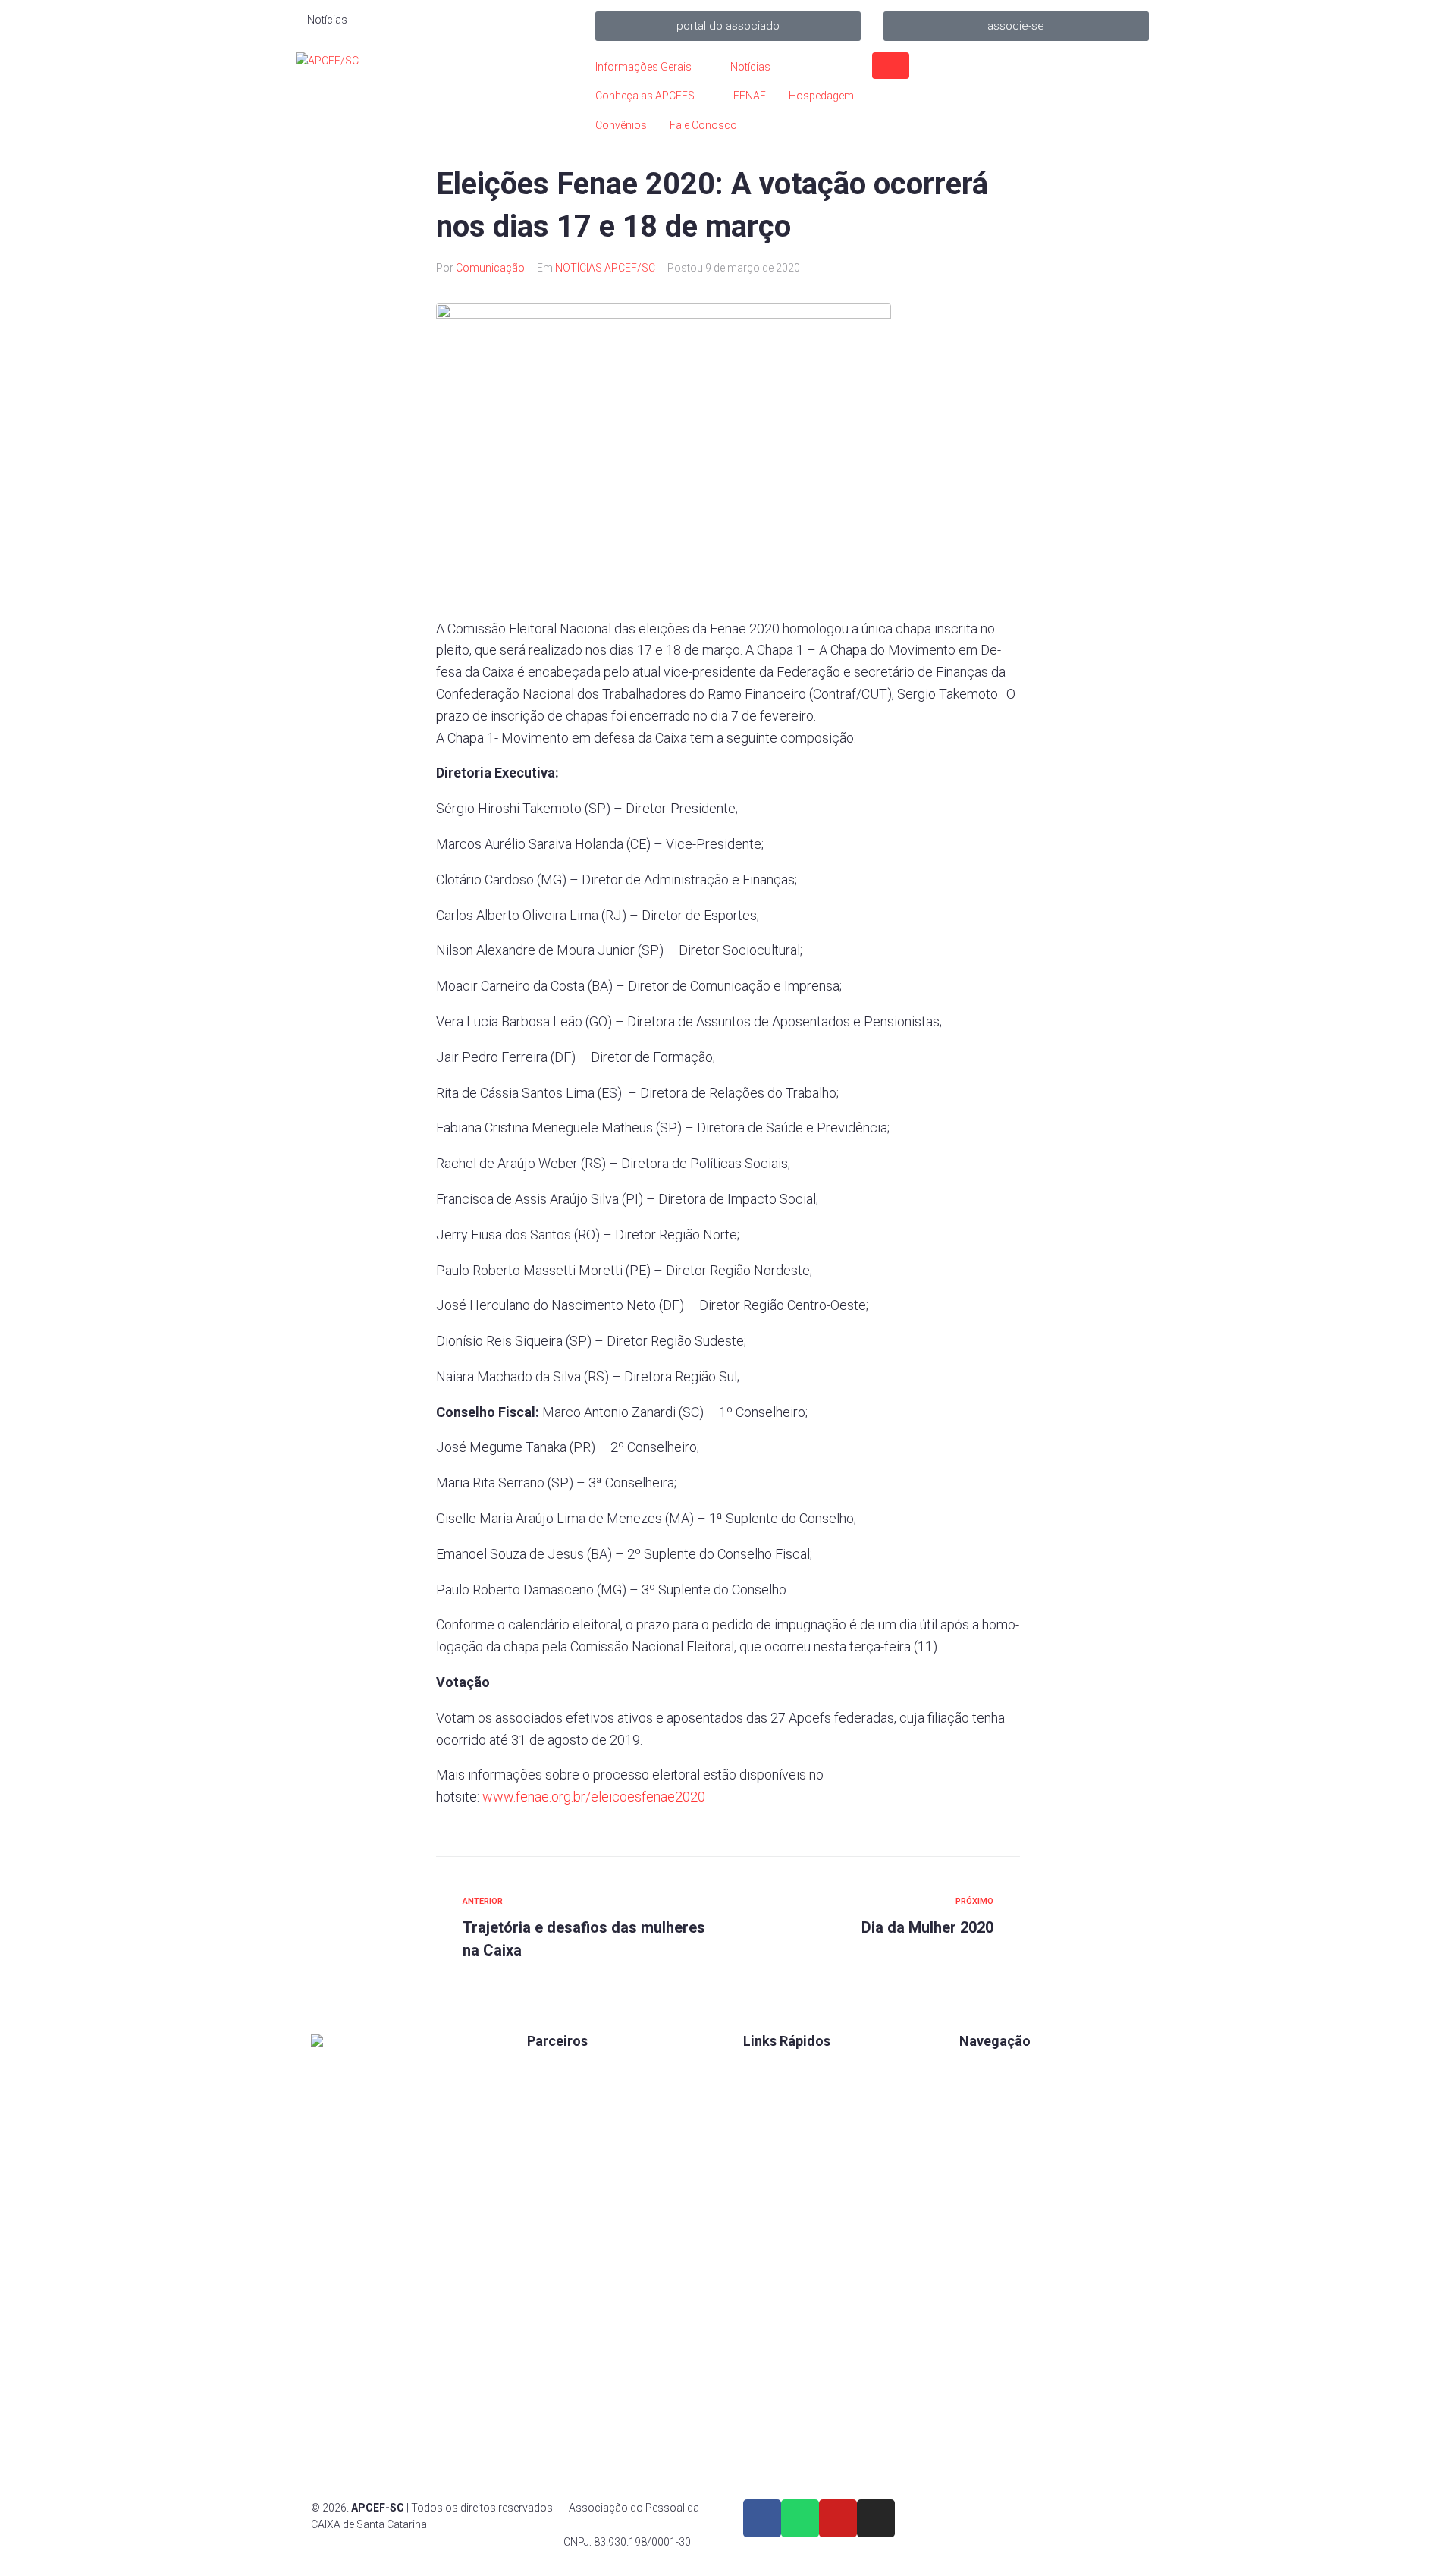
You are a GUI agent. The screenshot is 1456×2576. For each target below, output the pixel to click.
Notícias (979, 2172)
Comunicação (490, 268)
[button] (728, 26)
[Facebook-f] (762, 2518)
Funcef (544, 2197)
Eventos (979, 2146)
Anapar (544, 2223)
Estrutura (981, 2120)
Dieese (543, 2172)
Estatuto (763, 2146)
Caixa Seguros (562, 2069)
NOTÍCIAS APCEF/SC (605, 268)
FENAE (759, 2094)
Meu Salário (555, 2146)
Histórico (766, 2223)
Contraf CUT (557, 2275)
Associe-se (986, 2094)
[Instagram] (876, 2518)
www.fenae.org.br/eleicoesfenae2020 (594, 1797)
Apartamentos (994, 2069)
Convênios (769, 2069)
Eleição (761, 2172)
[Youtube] (838, 2518)
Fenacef (546, 2249)
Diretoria (763, 2197)
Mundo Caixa (559, 2094)
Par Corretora (560, 2120)
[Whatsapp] (800, 2518)
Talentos (764, 2120)
